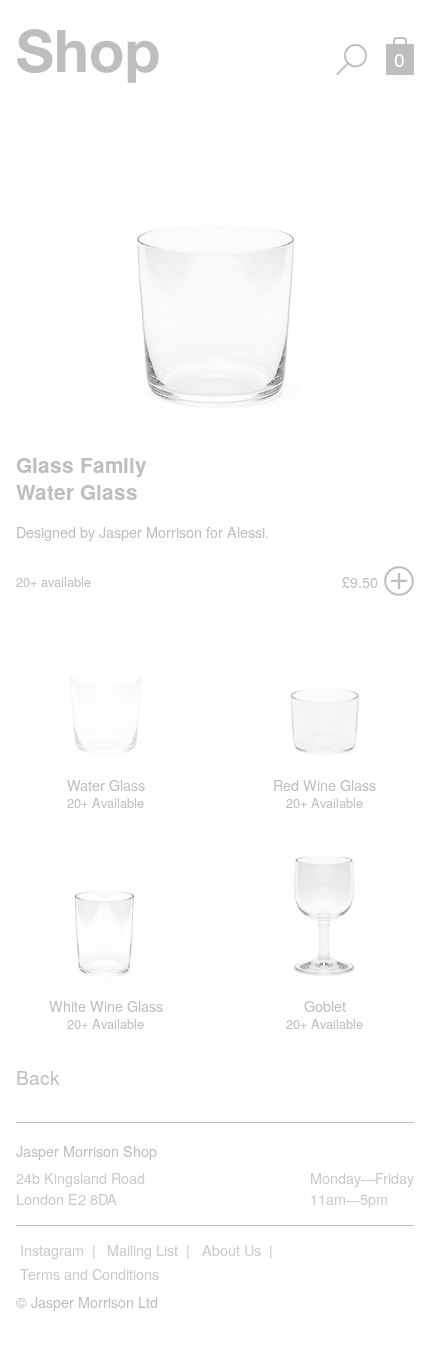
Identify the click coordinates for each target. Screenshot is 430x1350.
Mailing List (142, 1249)
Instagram (52, 1249)
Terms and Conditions (89, 1273)
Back (38, 1076)
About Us (231, 1249)
